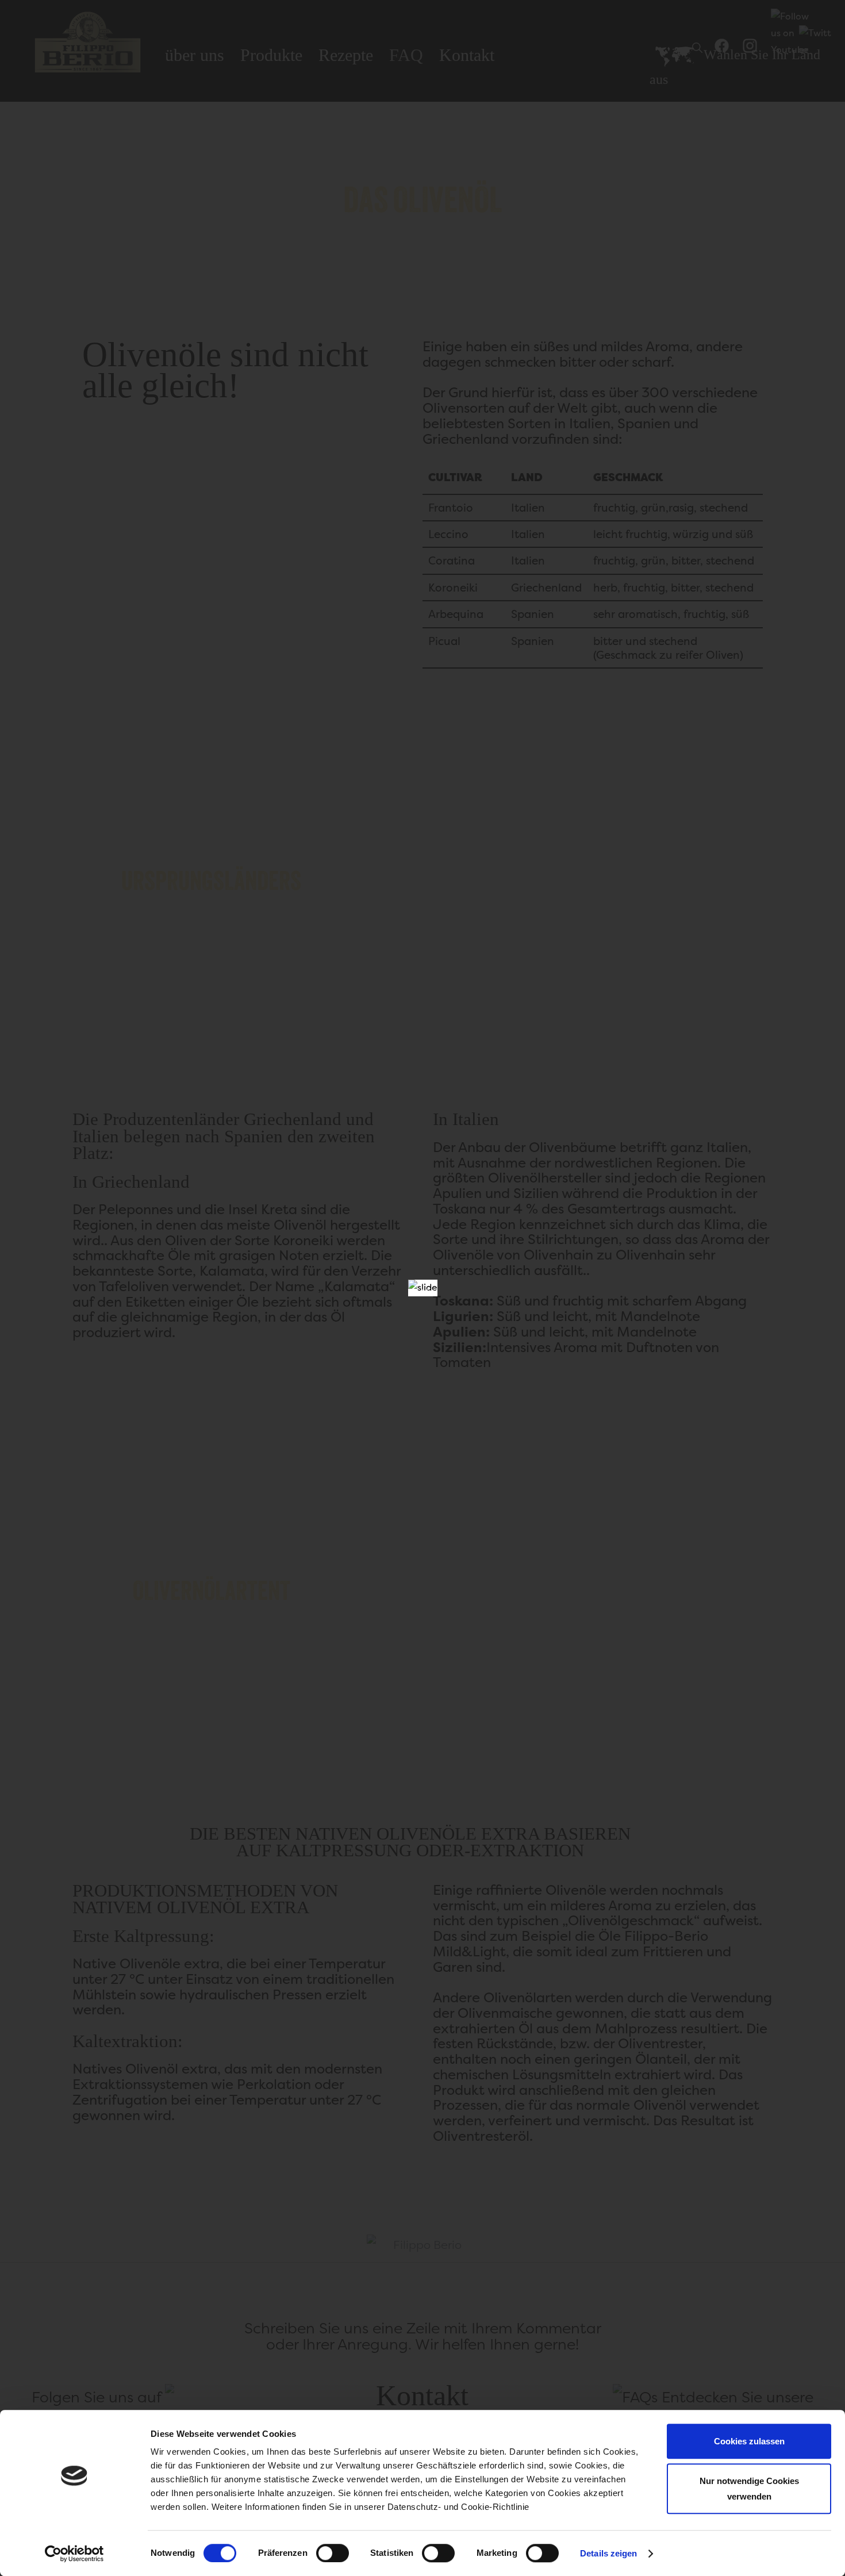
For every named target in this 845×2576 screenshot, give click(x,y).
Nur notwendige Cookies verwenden (749, 2489)
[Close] (425, 1292)
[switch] (333, 2553)
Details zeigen (608, 2553)
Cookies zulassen (749, 2441)
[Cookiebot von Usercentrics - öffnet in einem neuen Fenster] (74, 2554)
